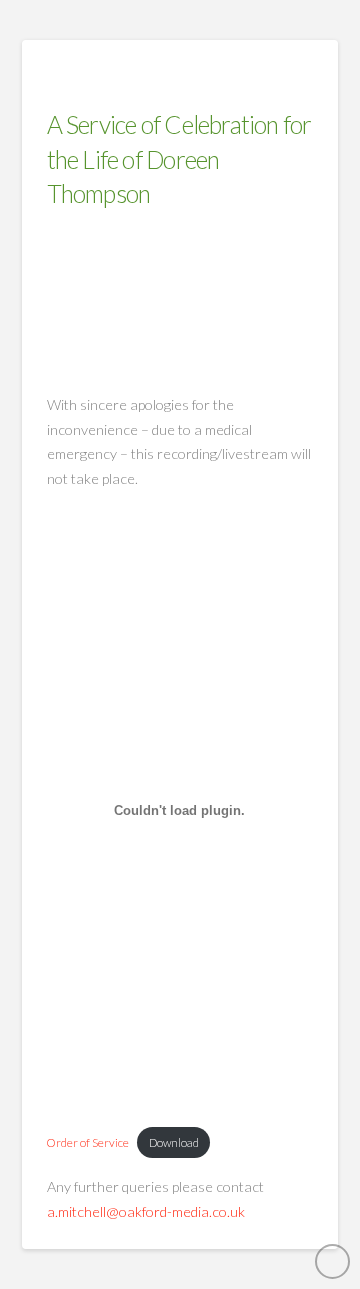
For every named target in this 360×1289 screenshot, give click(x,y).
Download (174, 1142)
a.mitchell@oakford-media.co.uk (146, 1211)
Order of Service (88, 1142)
